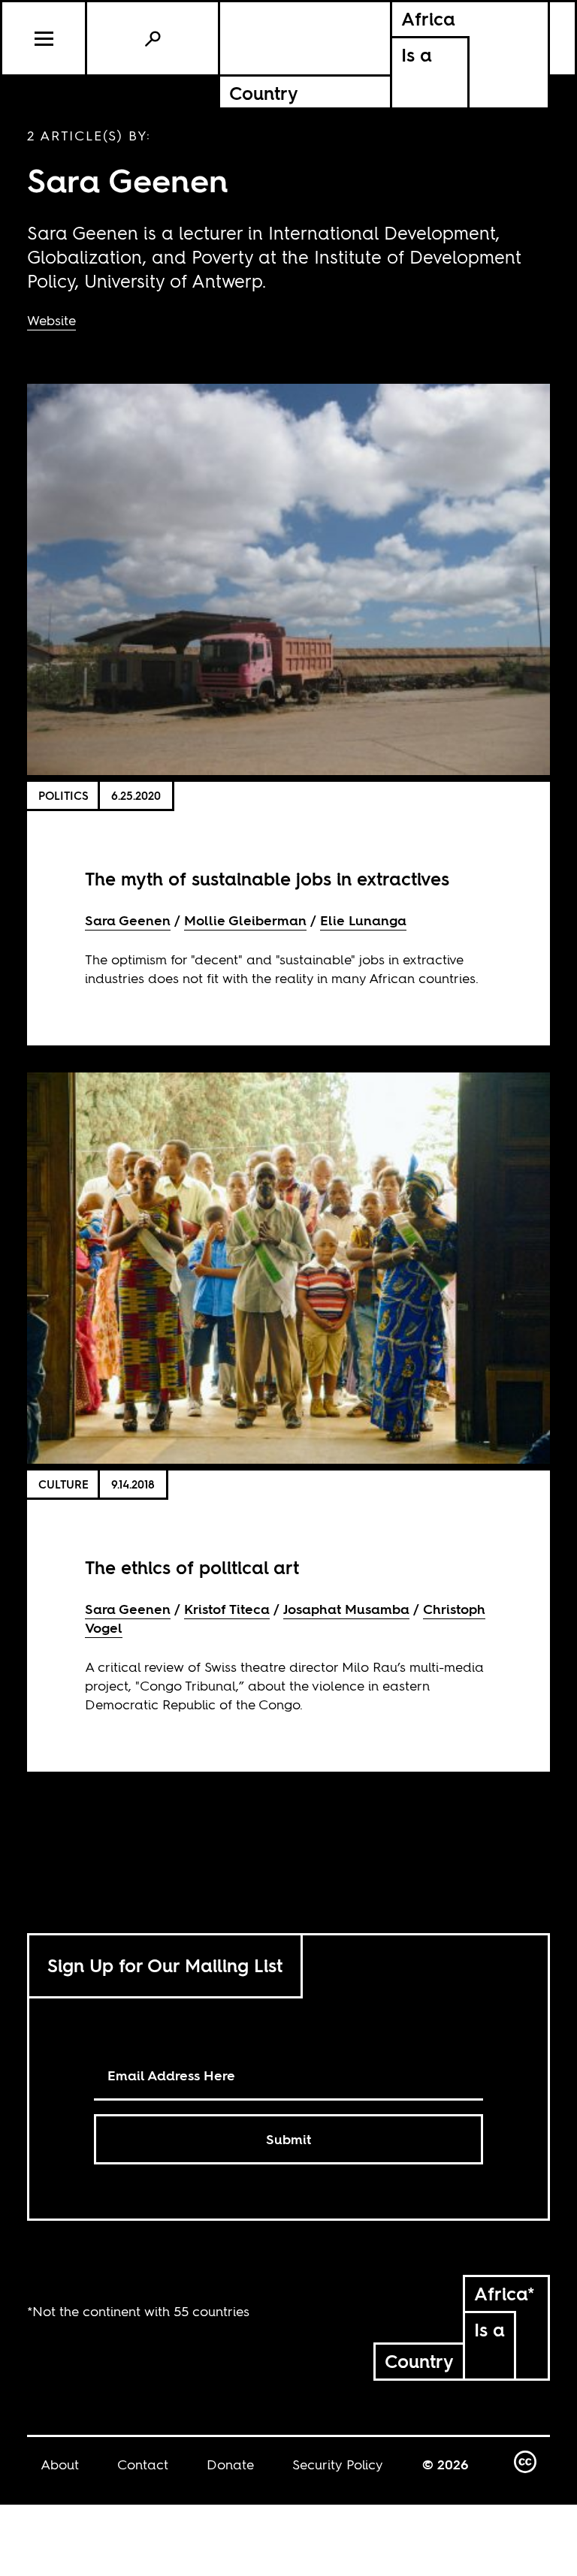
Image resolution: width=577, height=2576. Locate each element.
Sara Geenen (128, 920)
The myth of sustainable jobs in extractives (267, 879)
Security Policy (338, 2464)
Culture (63, 1484)
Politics (63, 796)
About (60, 2464)
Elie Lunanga (363, 920)
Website (51, 320)
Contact (143, 2464)
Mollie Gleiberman (245, 920)
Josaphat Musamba (346, 1609)
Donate (230, 2464)
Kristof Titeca (227, 1609)
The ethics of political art (192, 1568)
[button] (45, 38)
